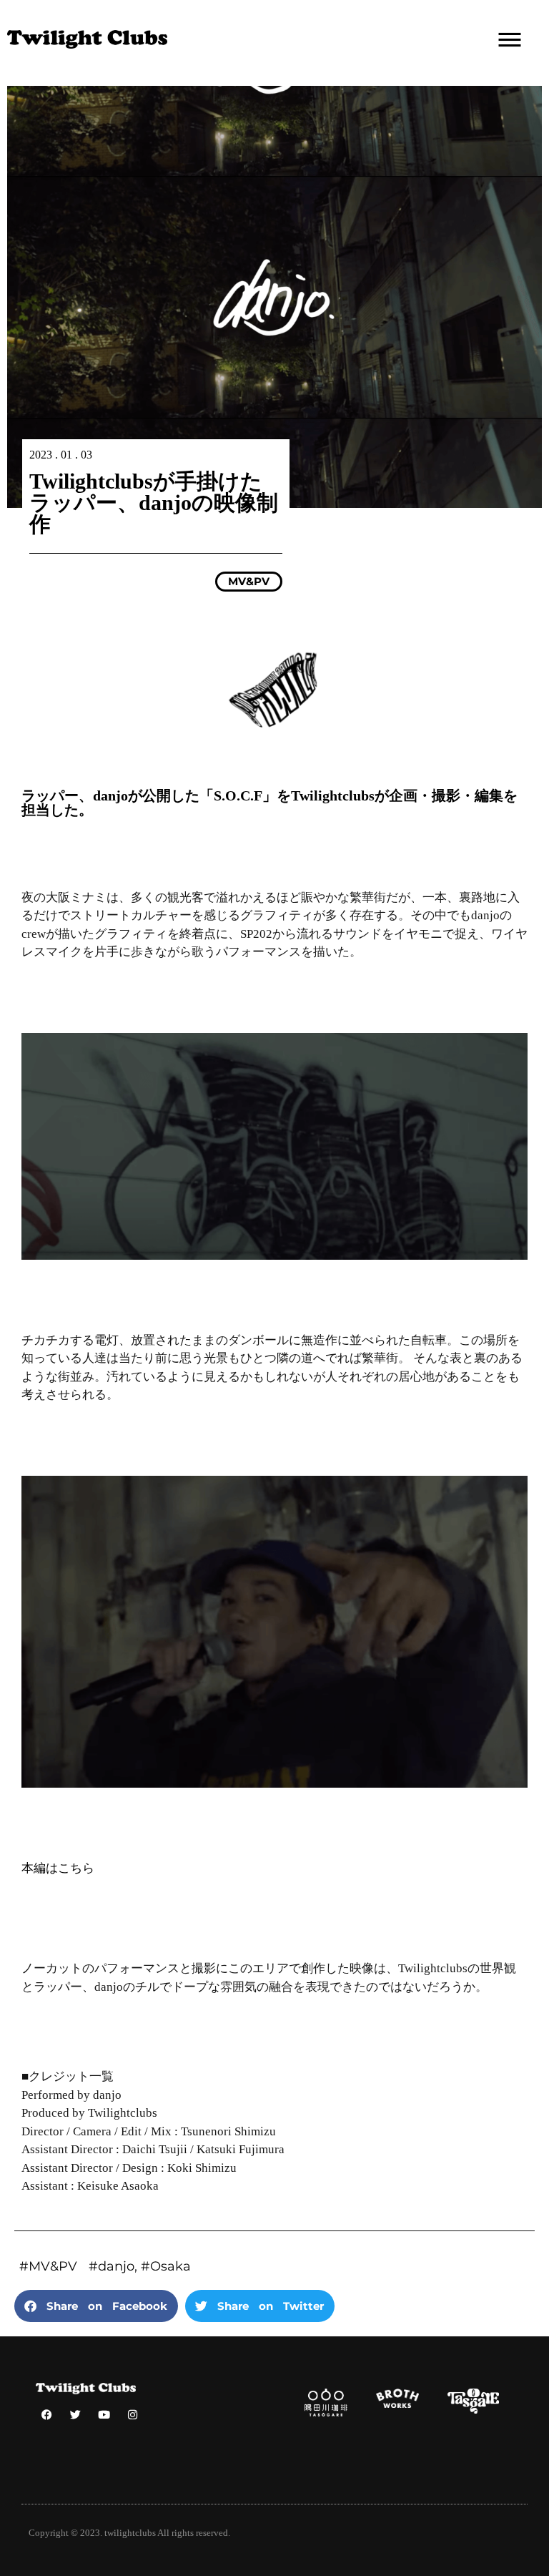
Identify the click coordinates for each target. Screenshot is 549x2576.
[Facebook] (46, 2414)
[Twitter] (75, 2414)
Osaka (170, 2266)
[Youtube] (104, 2414)
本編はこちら (58, 1868)
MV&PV (249, 581)
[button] (96, 2306)
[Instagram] (132, 2414)
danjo (116, 2266)
